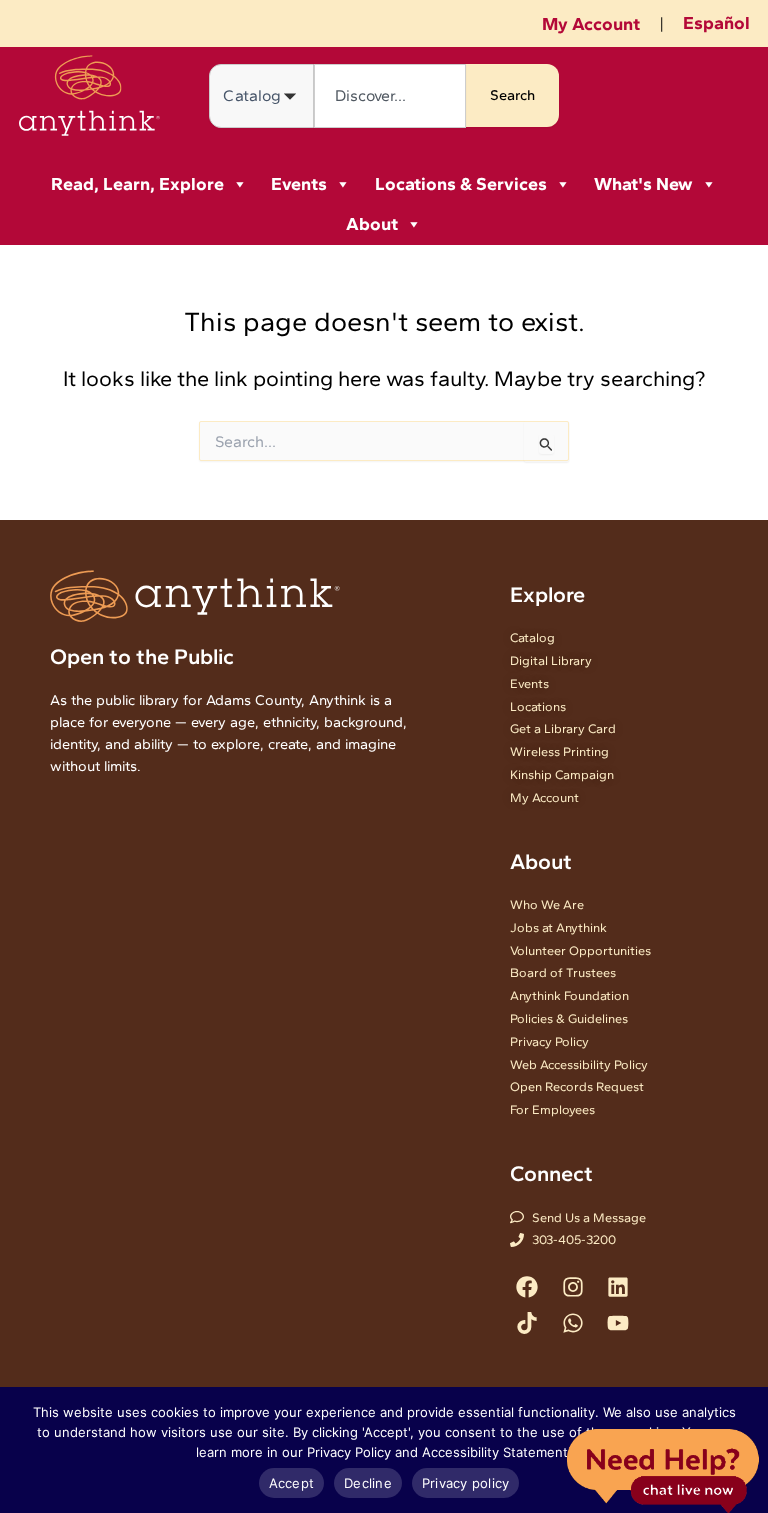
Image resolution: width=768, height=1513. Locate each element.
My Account (591, 24)
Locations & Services (461, 184)
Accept (292, 1483)
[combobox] (389, 96)
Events (299, 184)
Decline (368, 1483)
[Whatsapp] (572, 1322)
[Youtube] (617, 1322)
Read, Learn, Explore (137, 184)
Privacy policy (466, 1483)
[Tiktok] (527, 1322)
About (372, 224)
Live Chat (662, 1469)
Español (716, 23)
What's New (643, 184)
